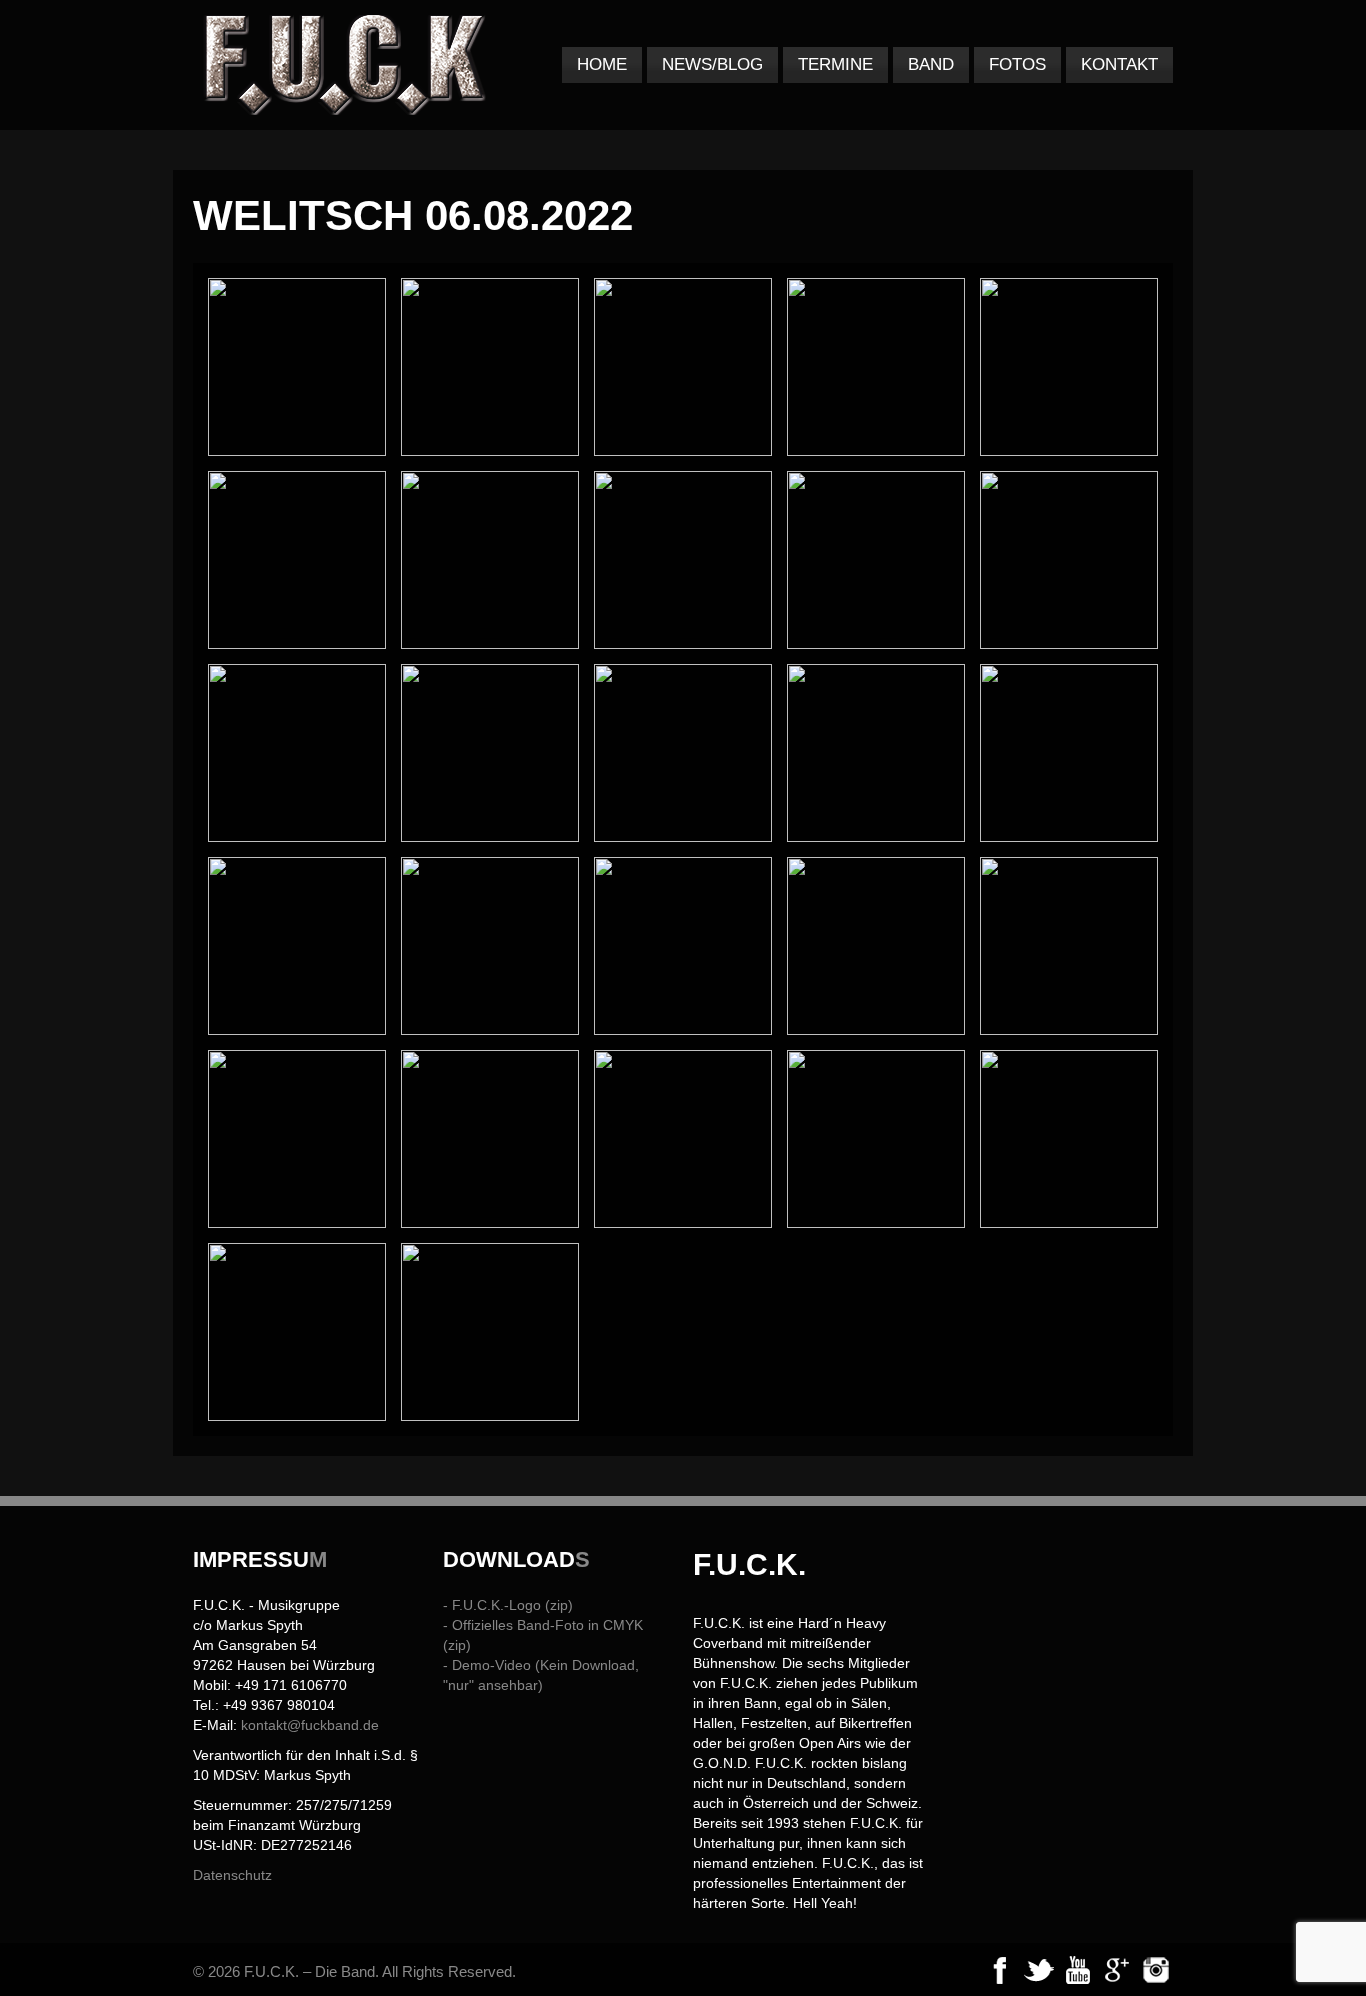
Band (931, 64)
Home (602, 64)
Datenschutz (232, 1875)
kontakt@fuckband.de (310, 1725)
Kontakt (1119, 64)
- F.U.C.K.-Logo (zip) (508, 1605)
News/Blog (712, 64)
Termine (835, 64)
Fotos (1017, 64)
